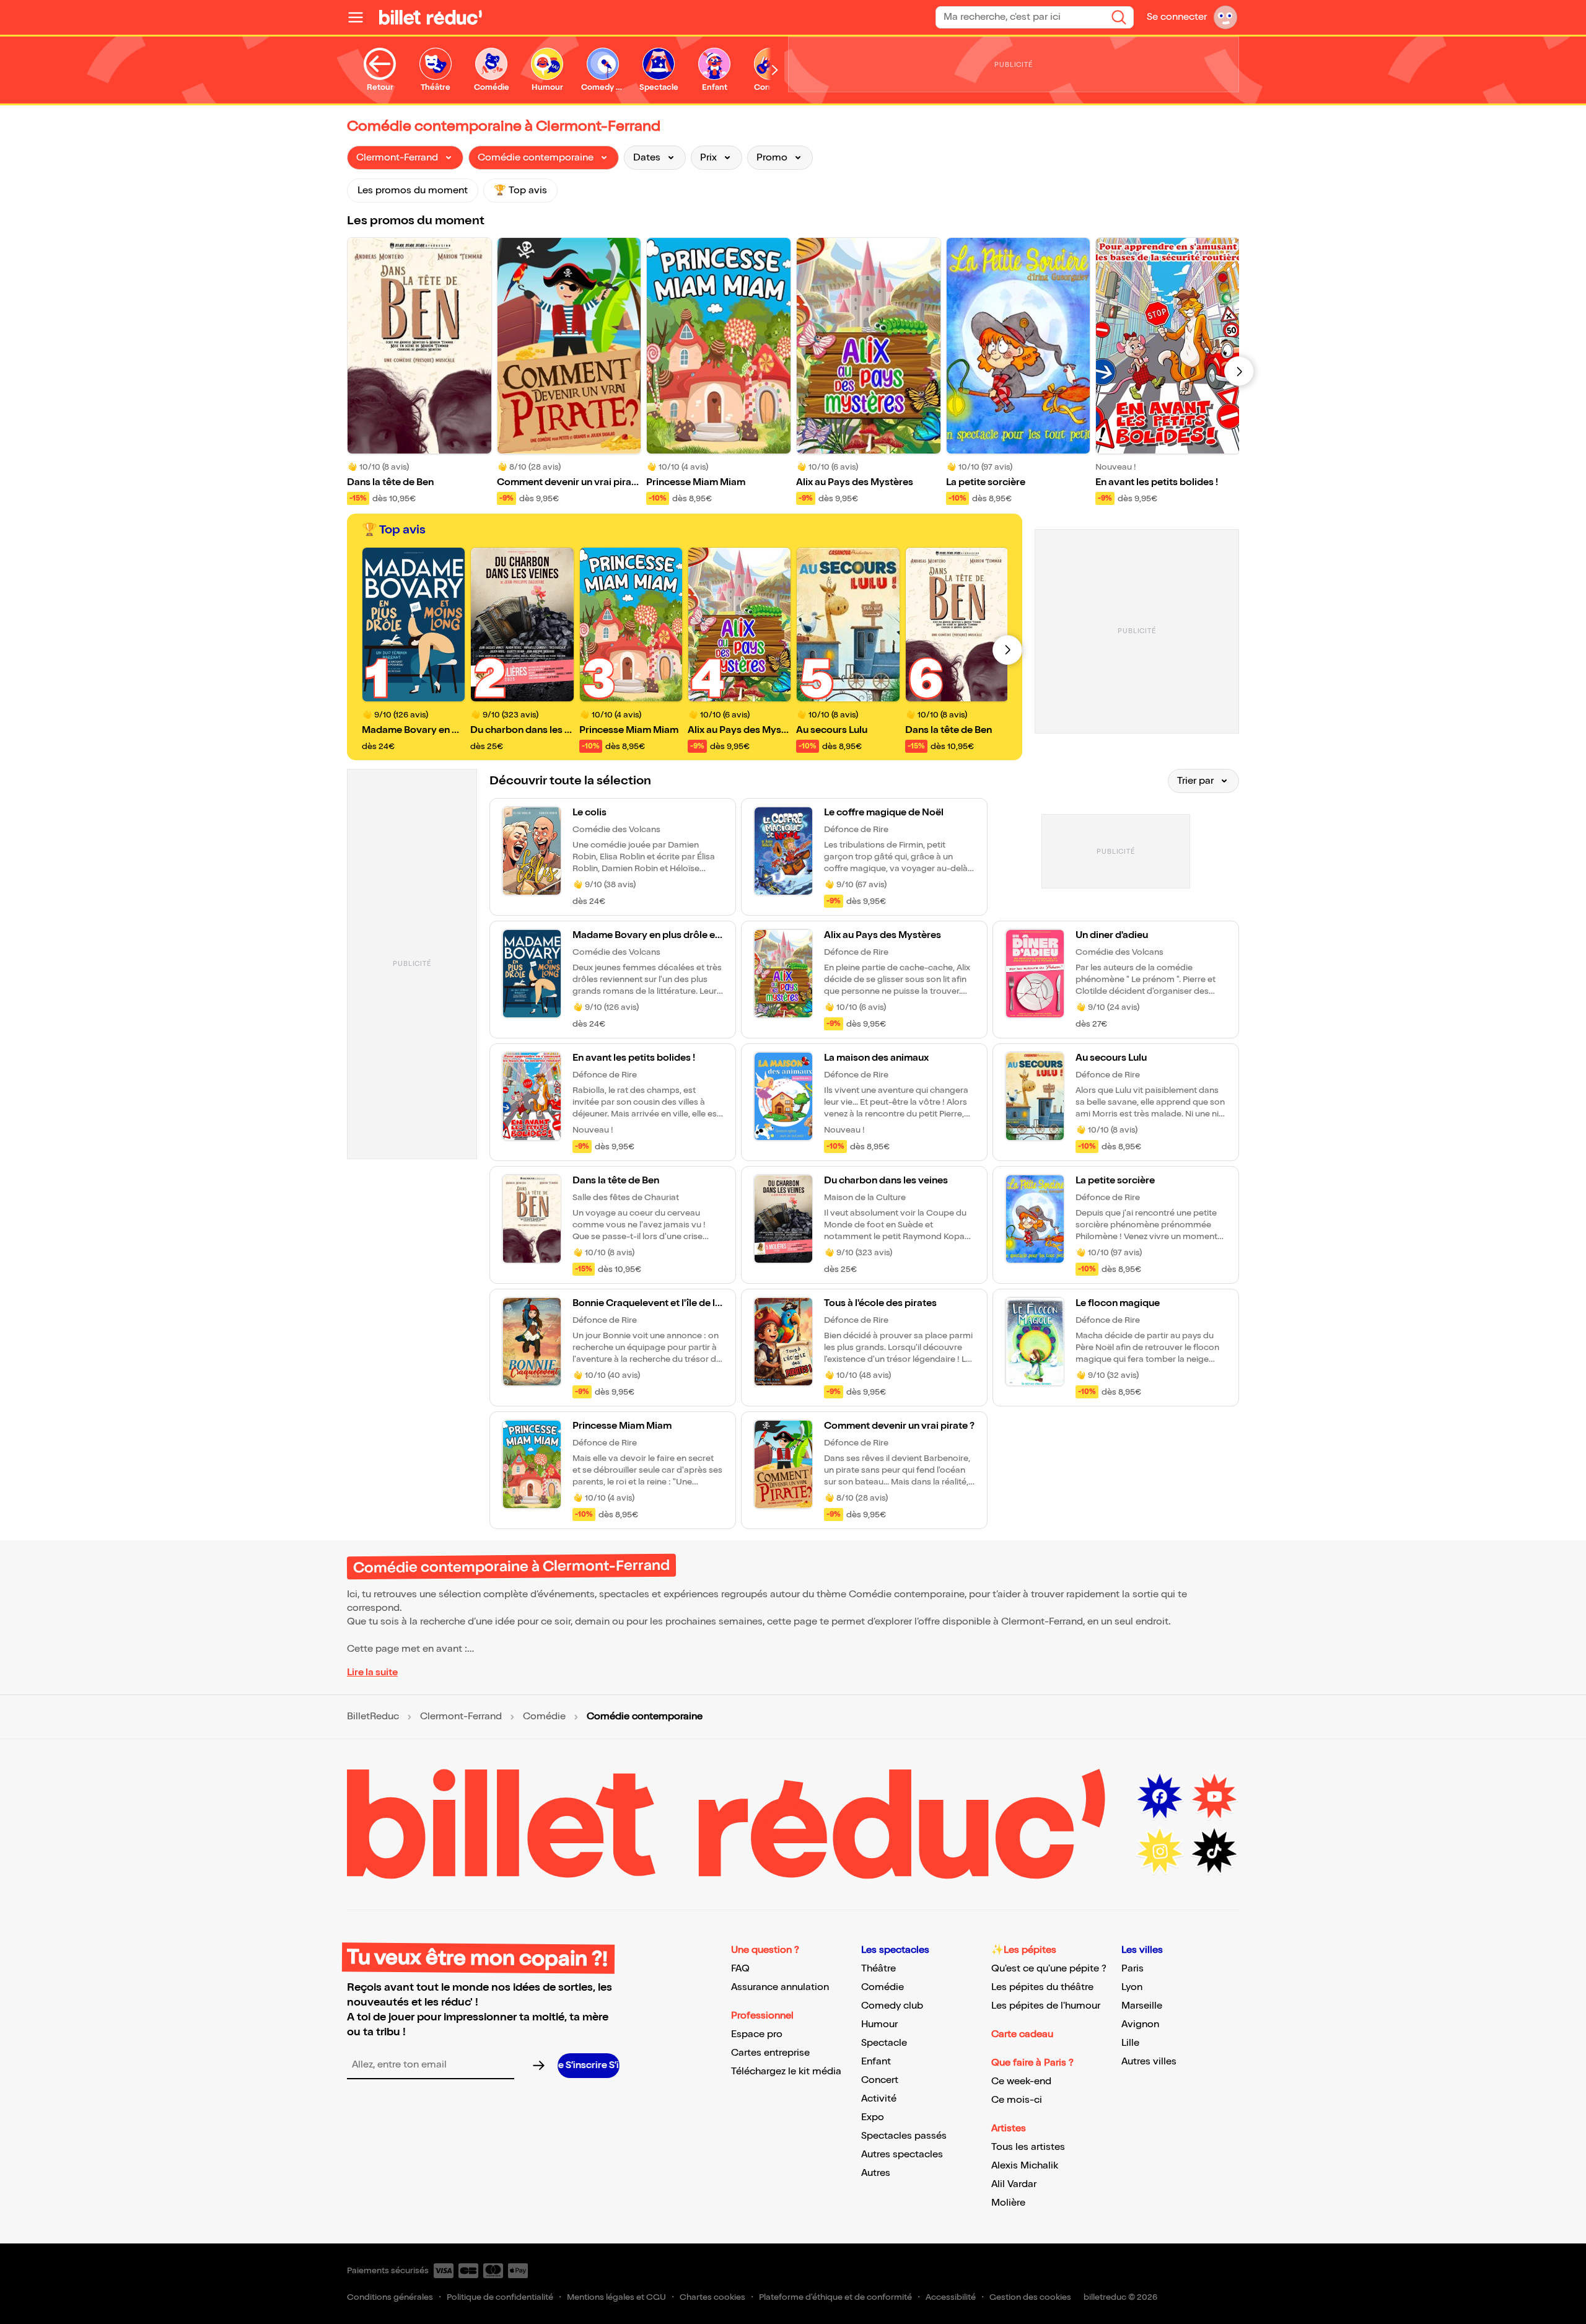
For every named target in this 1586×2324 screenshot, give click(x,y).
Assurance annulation (780, 1987)
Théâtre (878, 1969)
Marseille (1142, 2006)
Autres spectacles (902, 2155)
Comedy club (892, 2006)
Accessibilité (951, 2297)
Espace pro (757, 2034)
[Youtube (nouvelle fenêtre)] (1214, 1797)
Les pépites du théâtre (1042, 1987)
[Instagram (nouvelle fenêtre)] (1160, 1851)
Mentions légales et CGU (616, 2297)
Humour (879, 2024)
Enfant (876, 2062)
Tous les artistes (1028, 2147)
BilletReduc (373, 1717)
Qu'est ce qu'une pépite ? (1049, 1969)
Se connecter (1177, 17)
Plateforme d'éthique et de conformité (835, 2297)
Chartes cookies (712, 2297)
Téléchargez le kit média (786, 2072)
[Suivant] (1239, 371)
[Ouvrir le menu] (361, 17)
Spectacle (884, 2043)
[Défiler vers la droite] (775, 70)
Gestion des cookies (1030, 2297)
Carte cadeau (1022, 2034)
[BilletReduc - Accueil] (431, 17)
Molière (1008, 2203)
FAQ (740, 1969)
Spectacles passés (904, 2136)
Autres (876, 2173)
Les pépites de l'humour (1046, 2006)
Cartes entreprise (770, 2053)
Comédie (544, 1717)
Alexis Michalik (1025, 2166)
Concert (880, 2080)
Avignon (1140, 2024)
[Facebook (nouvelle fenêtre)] (1160, 1797)
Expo (873, 2117)
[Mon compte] (1225, 17)
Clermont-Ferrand (461, 1717)
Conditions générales (390, 2297)
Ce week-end (1021, 2081)
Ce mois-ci (1017, 2100)
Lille (1130, 2043)
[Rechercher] (1119, 17)
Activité (879, 2099)
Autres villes (1149, 2062)
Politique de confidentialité (500, 2297)
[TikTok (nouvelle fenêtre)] (1214, 1851)
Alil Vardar (1014, 2184)
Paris (1133, 1969)
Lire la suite (372, 1673)
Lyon (1132, 1987)
